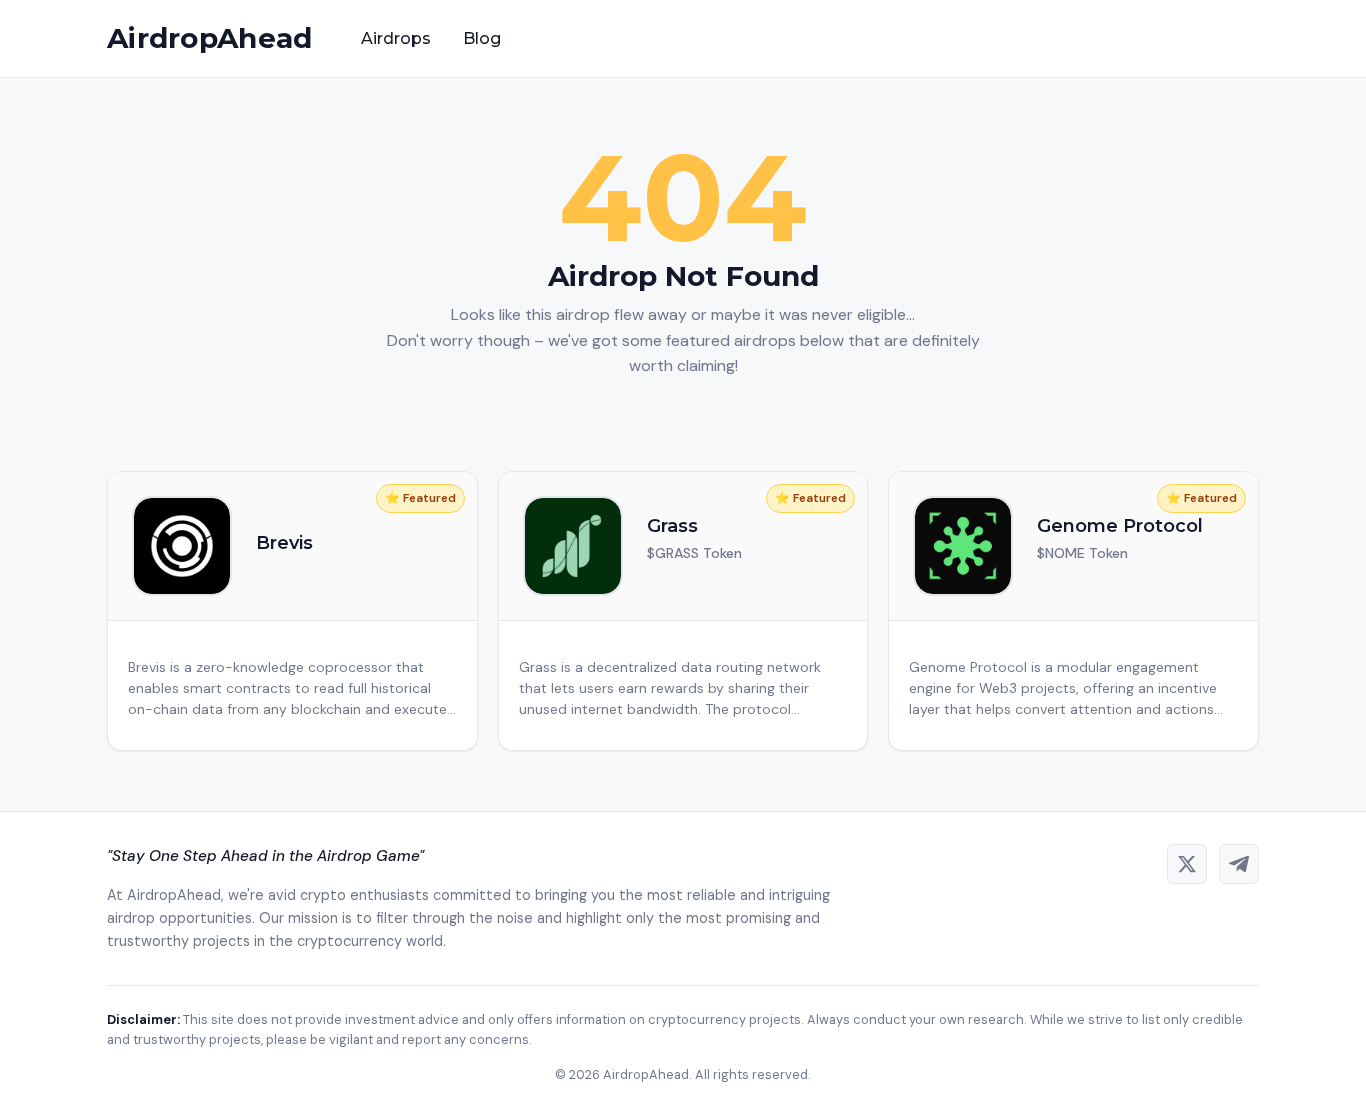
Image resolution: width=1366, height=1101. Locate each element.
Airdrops (396, 38)
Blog (482, 38)
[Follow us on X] (1187, 864)
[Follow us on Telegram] (1239, 864)
